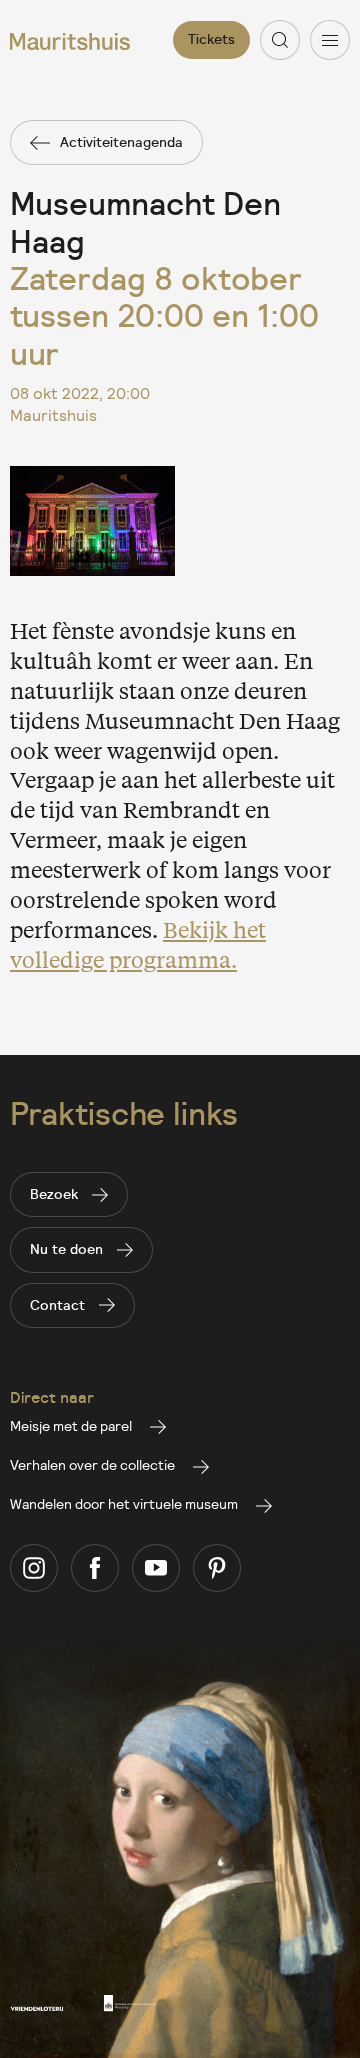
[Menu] (330, 40)
